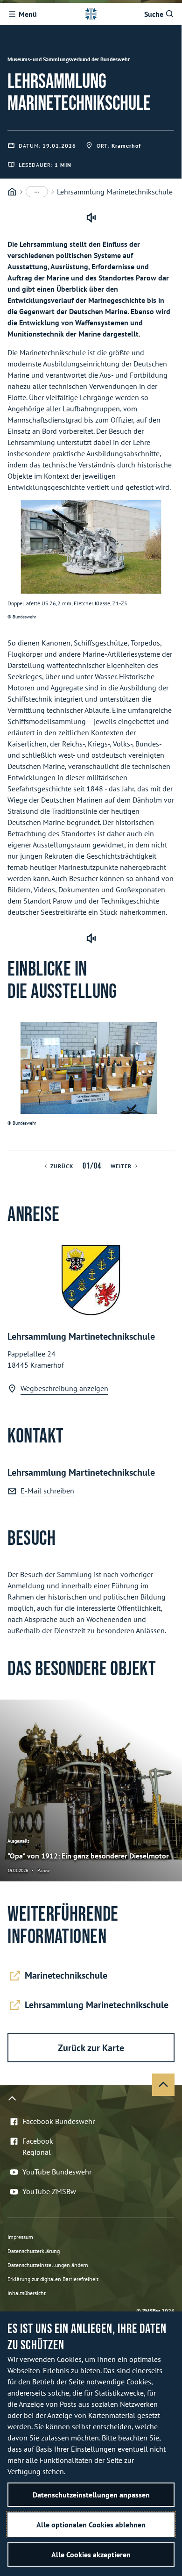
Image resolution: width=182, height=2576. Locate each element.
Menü (28, 14)
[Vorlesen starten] (91, 218)
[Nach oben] (163, 2085)
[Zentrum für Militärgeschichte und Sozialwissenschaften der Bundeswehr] (12, 192)
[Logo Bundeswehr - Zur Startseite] (91, 14)
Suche (154, 14)
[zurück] (11, 1086)
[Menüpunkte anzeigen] (37, 192)
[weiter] (171, 1086)
